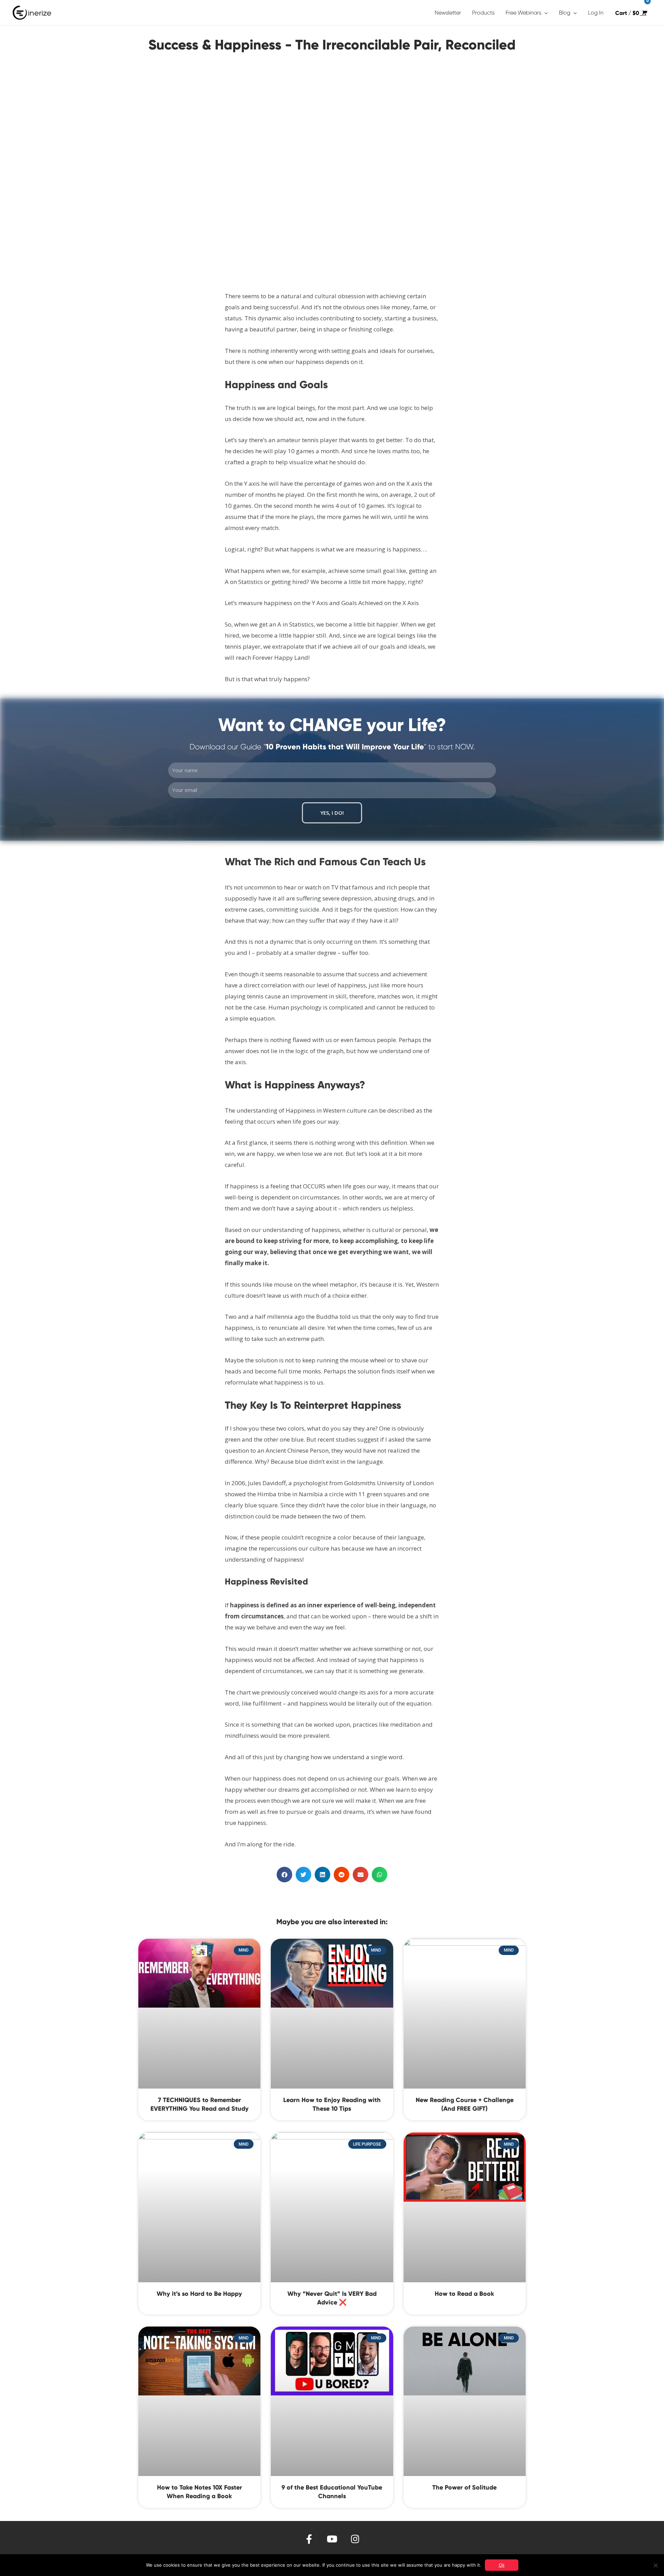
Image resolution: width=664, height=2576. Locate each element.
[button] (284, 1875)
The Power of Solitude (464, 2487)
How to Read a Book (464, 2294)
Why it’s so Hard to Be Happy (199, 2294)
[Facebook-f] (309, 2539)
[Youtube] (332, 2539)
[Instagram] (355, 2539)
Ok (502, 2565)
